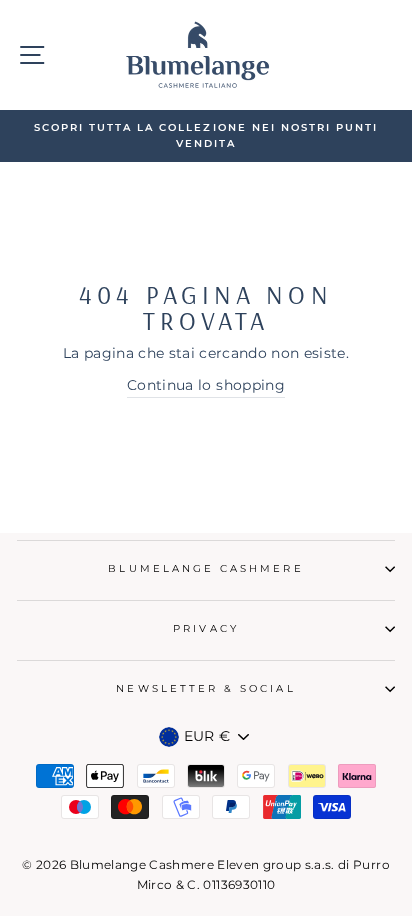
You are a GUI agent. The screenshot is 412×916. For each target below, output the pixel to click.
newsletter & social (205, 688)
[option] (206, 136)
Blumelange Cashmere (205, 568)
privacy (205, 628)
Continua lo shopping (206, 385)
